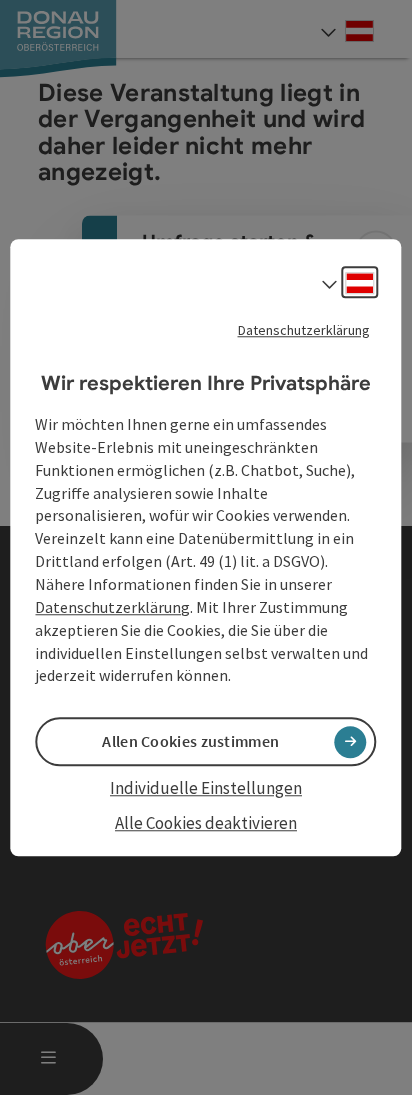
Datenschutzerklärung (304, 330)
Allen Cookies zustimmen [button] (190, 742)
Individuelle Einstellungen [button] (206, 789)
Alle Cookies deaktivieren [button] (206, 823)
